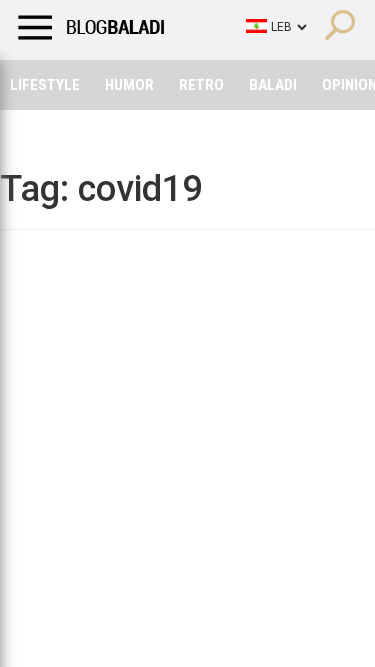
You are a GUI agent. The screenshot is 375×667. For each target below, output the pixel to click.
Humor (129, 85)
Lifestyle (45, 85)
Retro (201, 85)
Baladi (273, 85)
